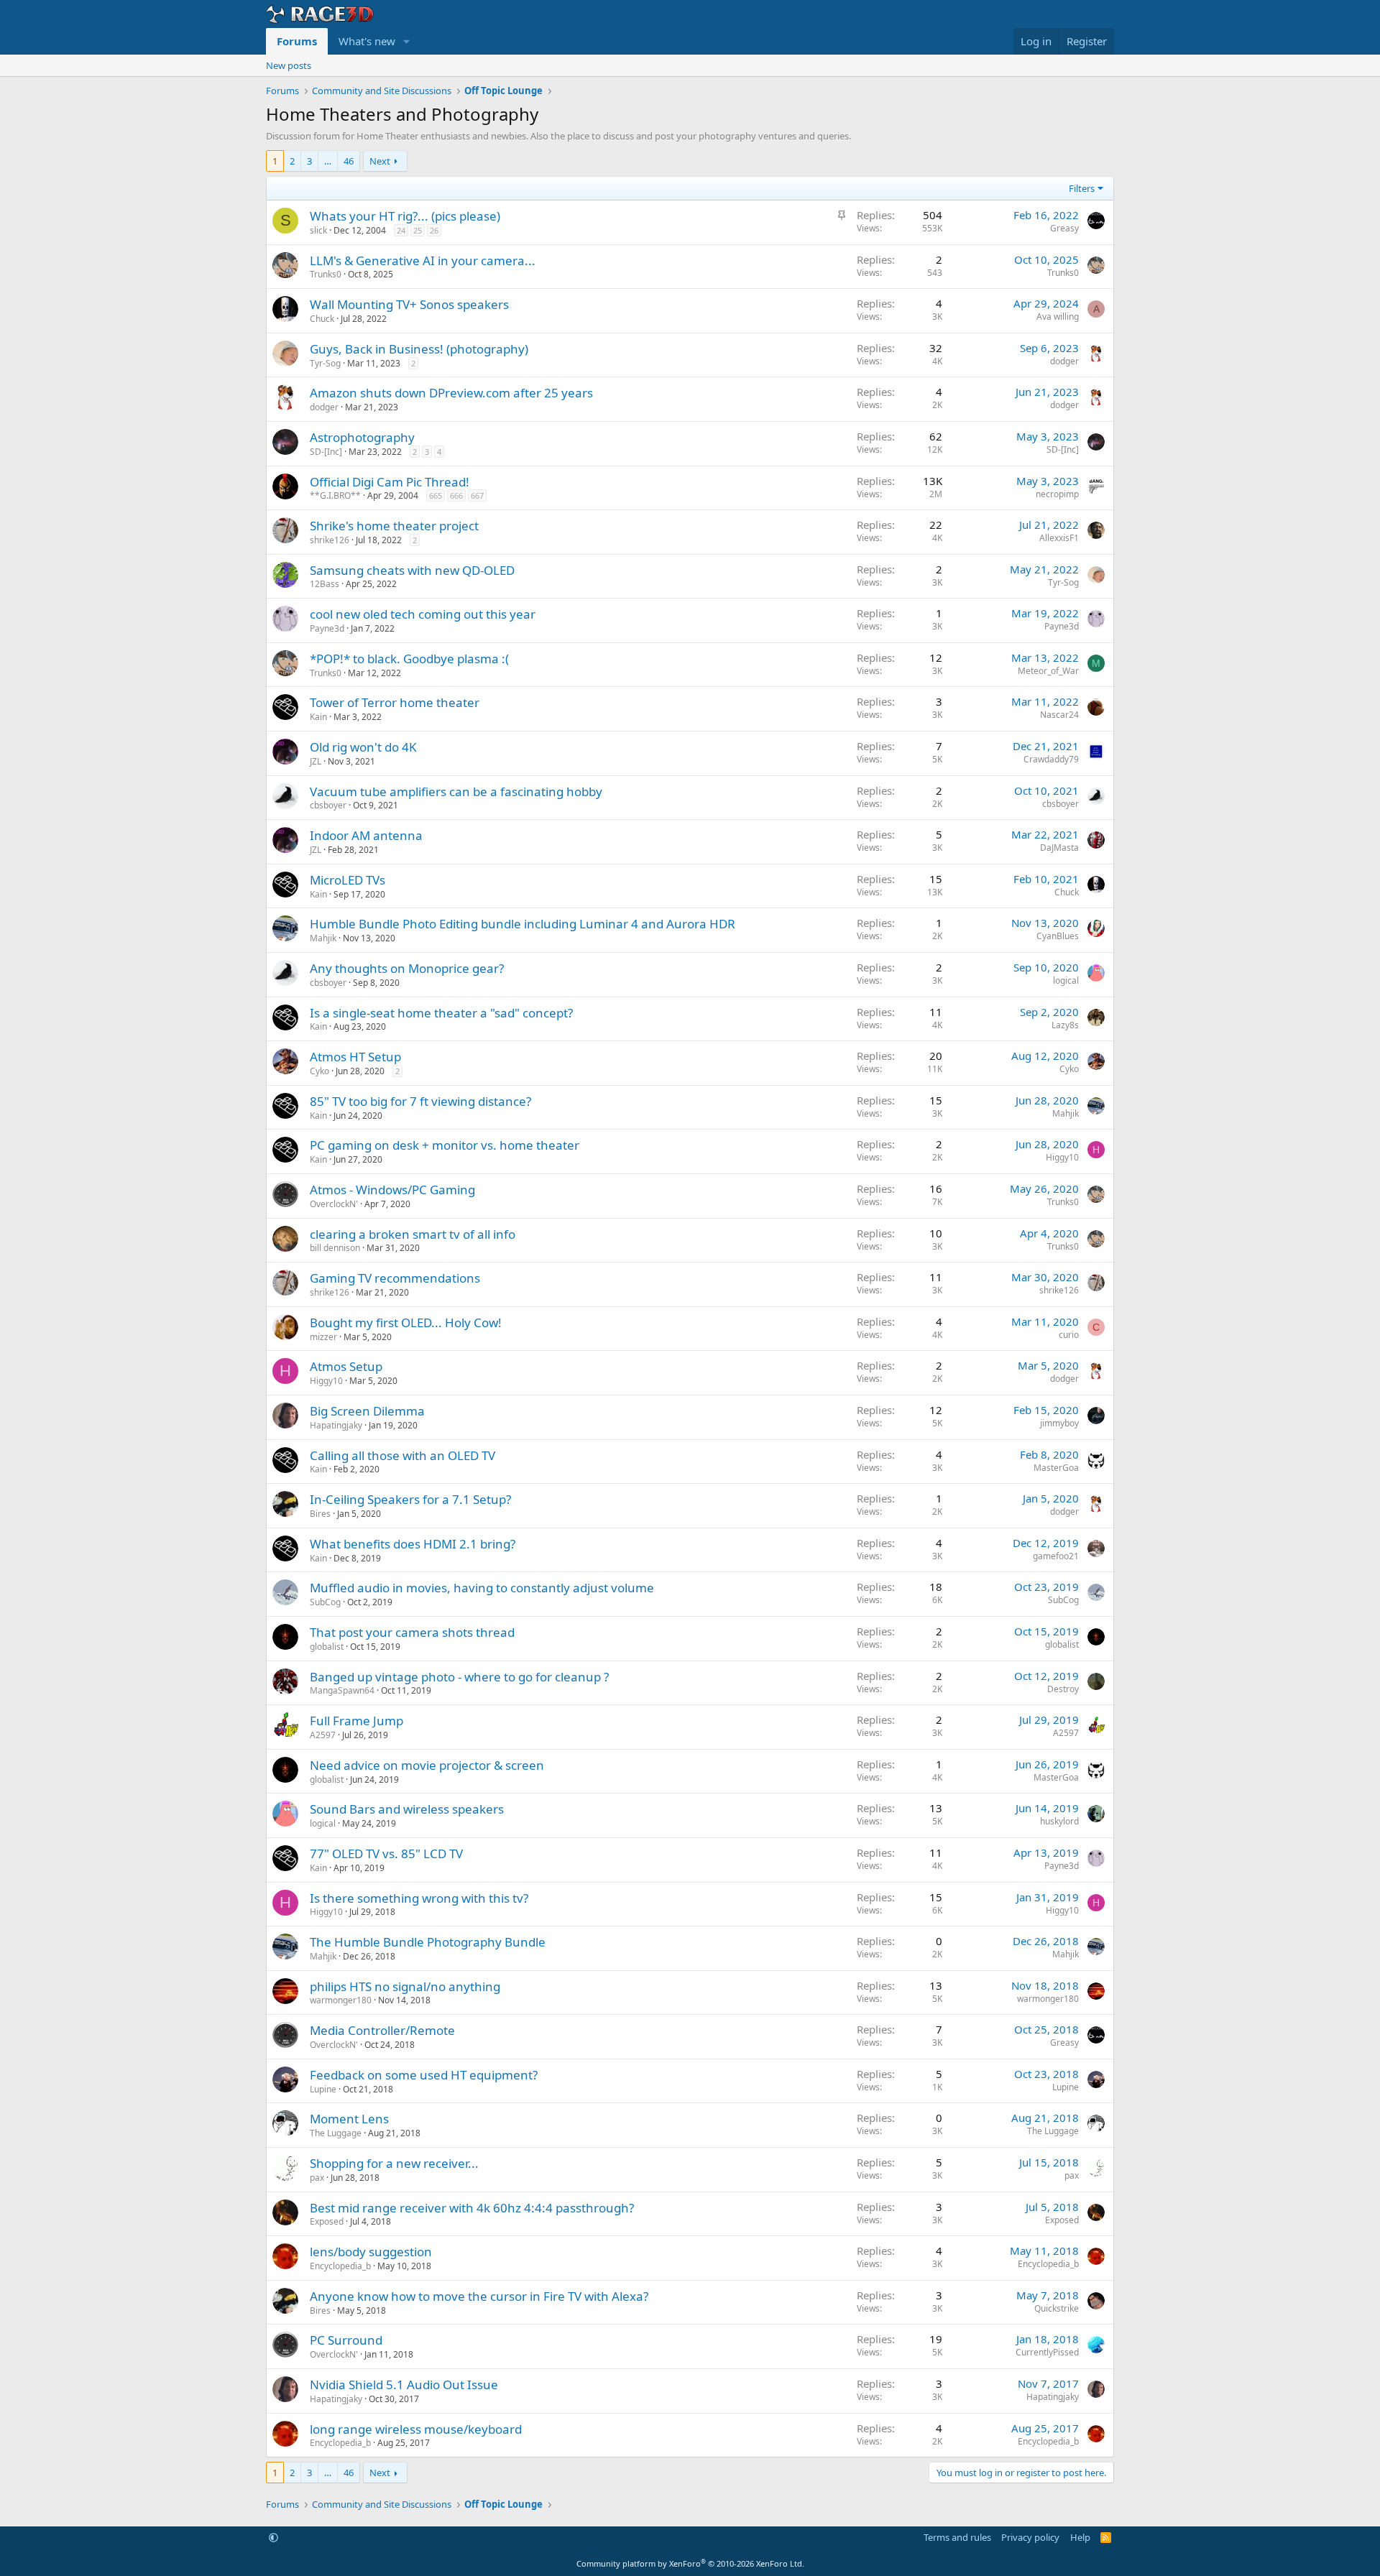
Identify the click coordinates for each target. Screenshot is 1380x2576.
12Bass (325, 584)
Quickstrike (1057, 2308)
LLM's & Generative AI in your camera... (423, 260)
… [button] (328, 161)
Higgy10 (1062, 1157)
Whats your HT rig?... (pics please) (405, 216)
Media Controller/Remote (382, 2030)
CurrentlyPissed (1047, 2352)
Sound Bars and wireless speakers (407, 1809)
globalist (327, 1647)
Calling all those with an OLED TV (402, 1455)
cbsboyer (328, 805)
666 (456, 495)
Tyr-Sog (325, 363)
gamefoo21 (1056, 1556)
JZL (316, 761)
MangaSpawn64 (342, 1690)
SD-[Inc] (326, 452)
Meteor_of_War (1048, 671)
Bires (320, 1514)
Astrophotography (362, 437)
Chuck (322, 319)
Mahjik (323, 938)
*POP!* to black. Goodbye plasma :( (409, 659)
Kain (318, 717)
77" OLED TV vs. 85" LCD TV (386, 1853)
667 (477, 495)
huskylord (1059, 1821)
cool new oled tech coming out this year (423, 614)
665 (436, 495)
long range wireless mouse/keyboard (416, 2429)
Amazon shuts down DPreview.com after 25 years (451, 393)
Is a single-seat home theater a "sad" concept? (441, 1013)
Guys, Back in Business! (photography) (419, 349)
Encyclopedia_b (340, 2266)
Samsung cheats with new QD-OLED (412, 570)
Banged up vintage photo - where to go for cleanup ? (459, 1677)
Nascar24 (1059, 715)
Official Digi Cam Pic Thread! (390, 482)
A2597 (323, 1735)
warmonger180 (341, 2000)
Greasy (1064, 228)
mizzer (323, 1337)
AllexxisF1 (1059, 538)
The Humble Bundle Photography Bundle (428, 1942)
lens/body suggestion (371, 2252)
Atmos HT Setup (355, 1057)
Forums (297, 41)
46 (349, 161)
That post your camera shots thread (412, 1632)
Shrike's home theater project (394, 526)
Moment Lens (349, 2119)
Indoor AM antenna (366, 835)
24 (401, 230)
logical (1066, 980)
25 (418, 230)
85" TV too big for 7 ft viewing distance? (420, 1101)
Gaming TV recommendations (395, 1278)
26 (434, 230)
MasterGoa (1056, 1468)
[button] (407, 41)
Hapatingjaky (336, 1425)
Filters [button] (1082, 188)
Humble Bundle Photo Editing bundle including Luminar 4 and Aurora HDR (523, 924)
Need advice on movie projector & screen (427, 1765)
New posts (289, 65)
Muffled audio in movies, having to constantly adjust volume (482, 1588)
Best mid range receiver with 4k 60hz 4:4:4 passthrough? (472, 2208)
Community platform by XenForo (690, 2563)
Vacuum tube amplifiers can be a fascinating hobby (456, 791)
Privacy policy (1030, 2537)
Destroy (1063, 1689)
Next (380, 161)
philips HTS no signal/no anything (405, 1986)
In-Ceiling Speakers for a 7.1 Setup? (410, 1499)
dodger (1064, 361)
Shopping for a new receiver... (394, 2163)
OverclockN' (334, 1204)
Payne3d (327, 628)
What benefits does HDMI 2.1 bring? (413, 1544)
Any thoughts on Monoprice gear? (407, 968)
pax (317, 2178)
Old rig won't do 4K (363, 747)
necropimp (1057, 494)
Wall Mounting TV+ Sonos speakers (409, 304)
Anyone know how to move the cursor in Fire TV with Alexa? (479, 2296)
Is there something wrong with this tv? (419, 1898)
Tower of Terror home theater (395, 702)
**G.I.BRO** (335, 495)
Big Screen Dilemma (367, 1411)
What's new (367, 41)
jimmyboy (1059, 1423)
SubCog (325, 1602)
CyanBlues (1058, 936)
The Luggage (336, 2133)
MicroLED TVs (348, 880)
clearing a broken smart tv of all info (413, 1234)
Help (1080, 2537)
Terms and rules (957, 2537)
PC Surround (346, 2340)
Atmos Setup (346, 1366)
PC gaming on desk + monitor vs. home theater (445, 1145)
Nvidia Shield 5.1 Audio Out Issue (404, 2385)
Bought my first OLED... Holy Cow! (406, 1322)
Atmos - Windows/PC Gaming (392, 1190)
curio (1069, 1335)
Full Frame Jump (356, 1721)
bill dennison (335, 1248)
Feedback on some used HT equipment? (424, 2075)
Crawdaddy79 (1051, 759)
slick (318, 230)
